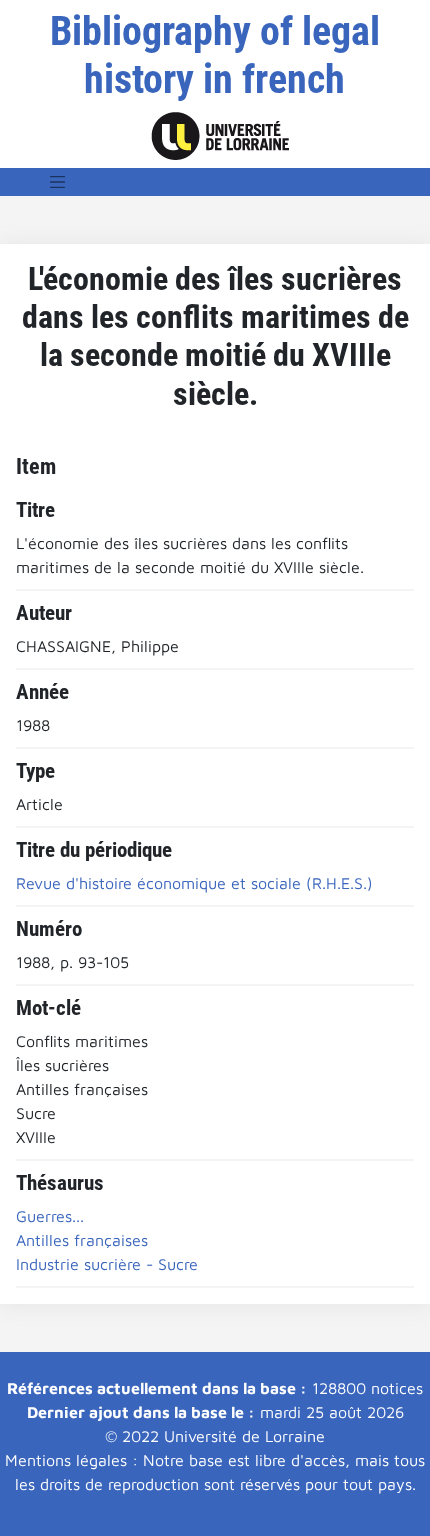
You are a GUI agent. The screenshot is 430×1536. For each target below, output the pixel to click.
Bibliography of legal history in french (215, 55)
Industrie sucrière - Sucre (107, 1264)
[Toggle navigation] (58, 182)
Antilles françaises (82, 1240)
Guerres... (50, 1216)
